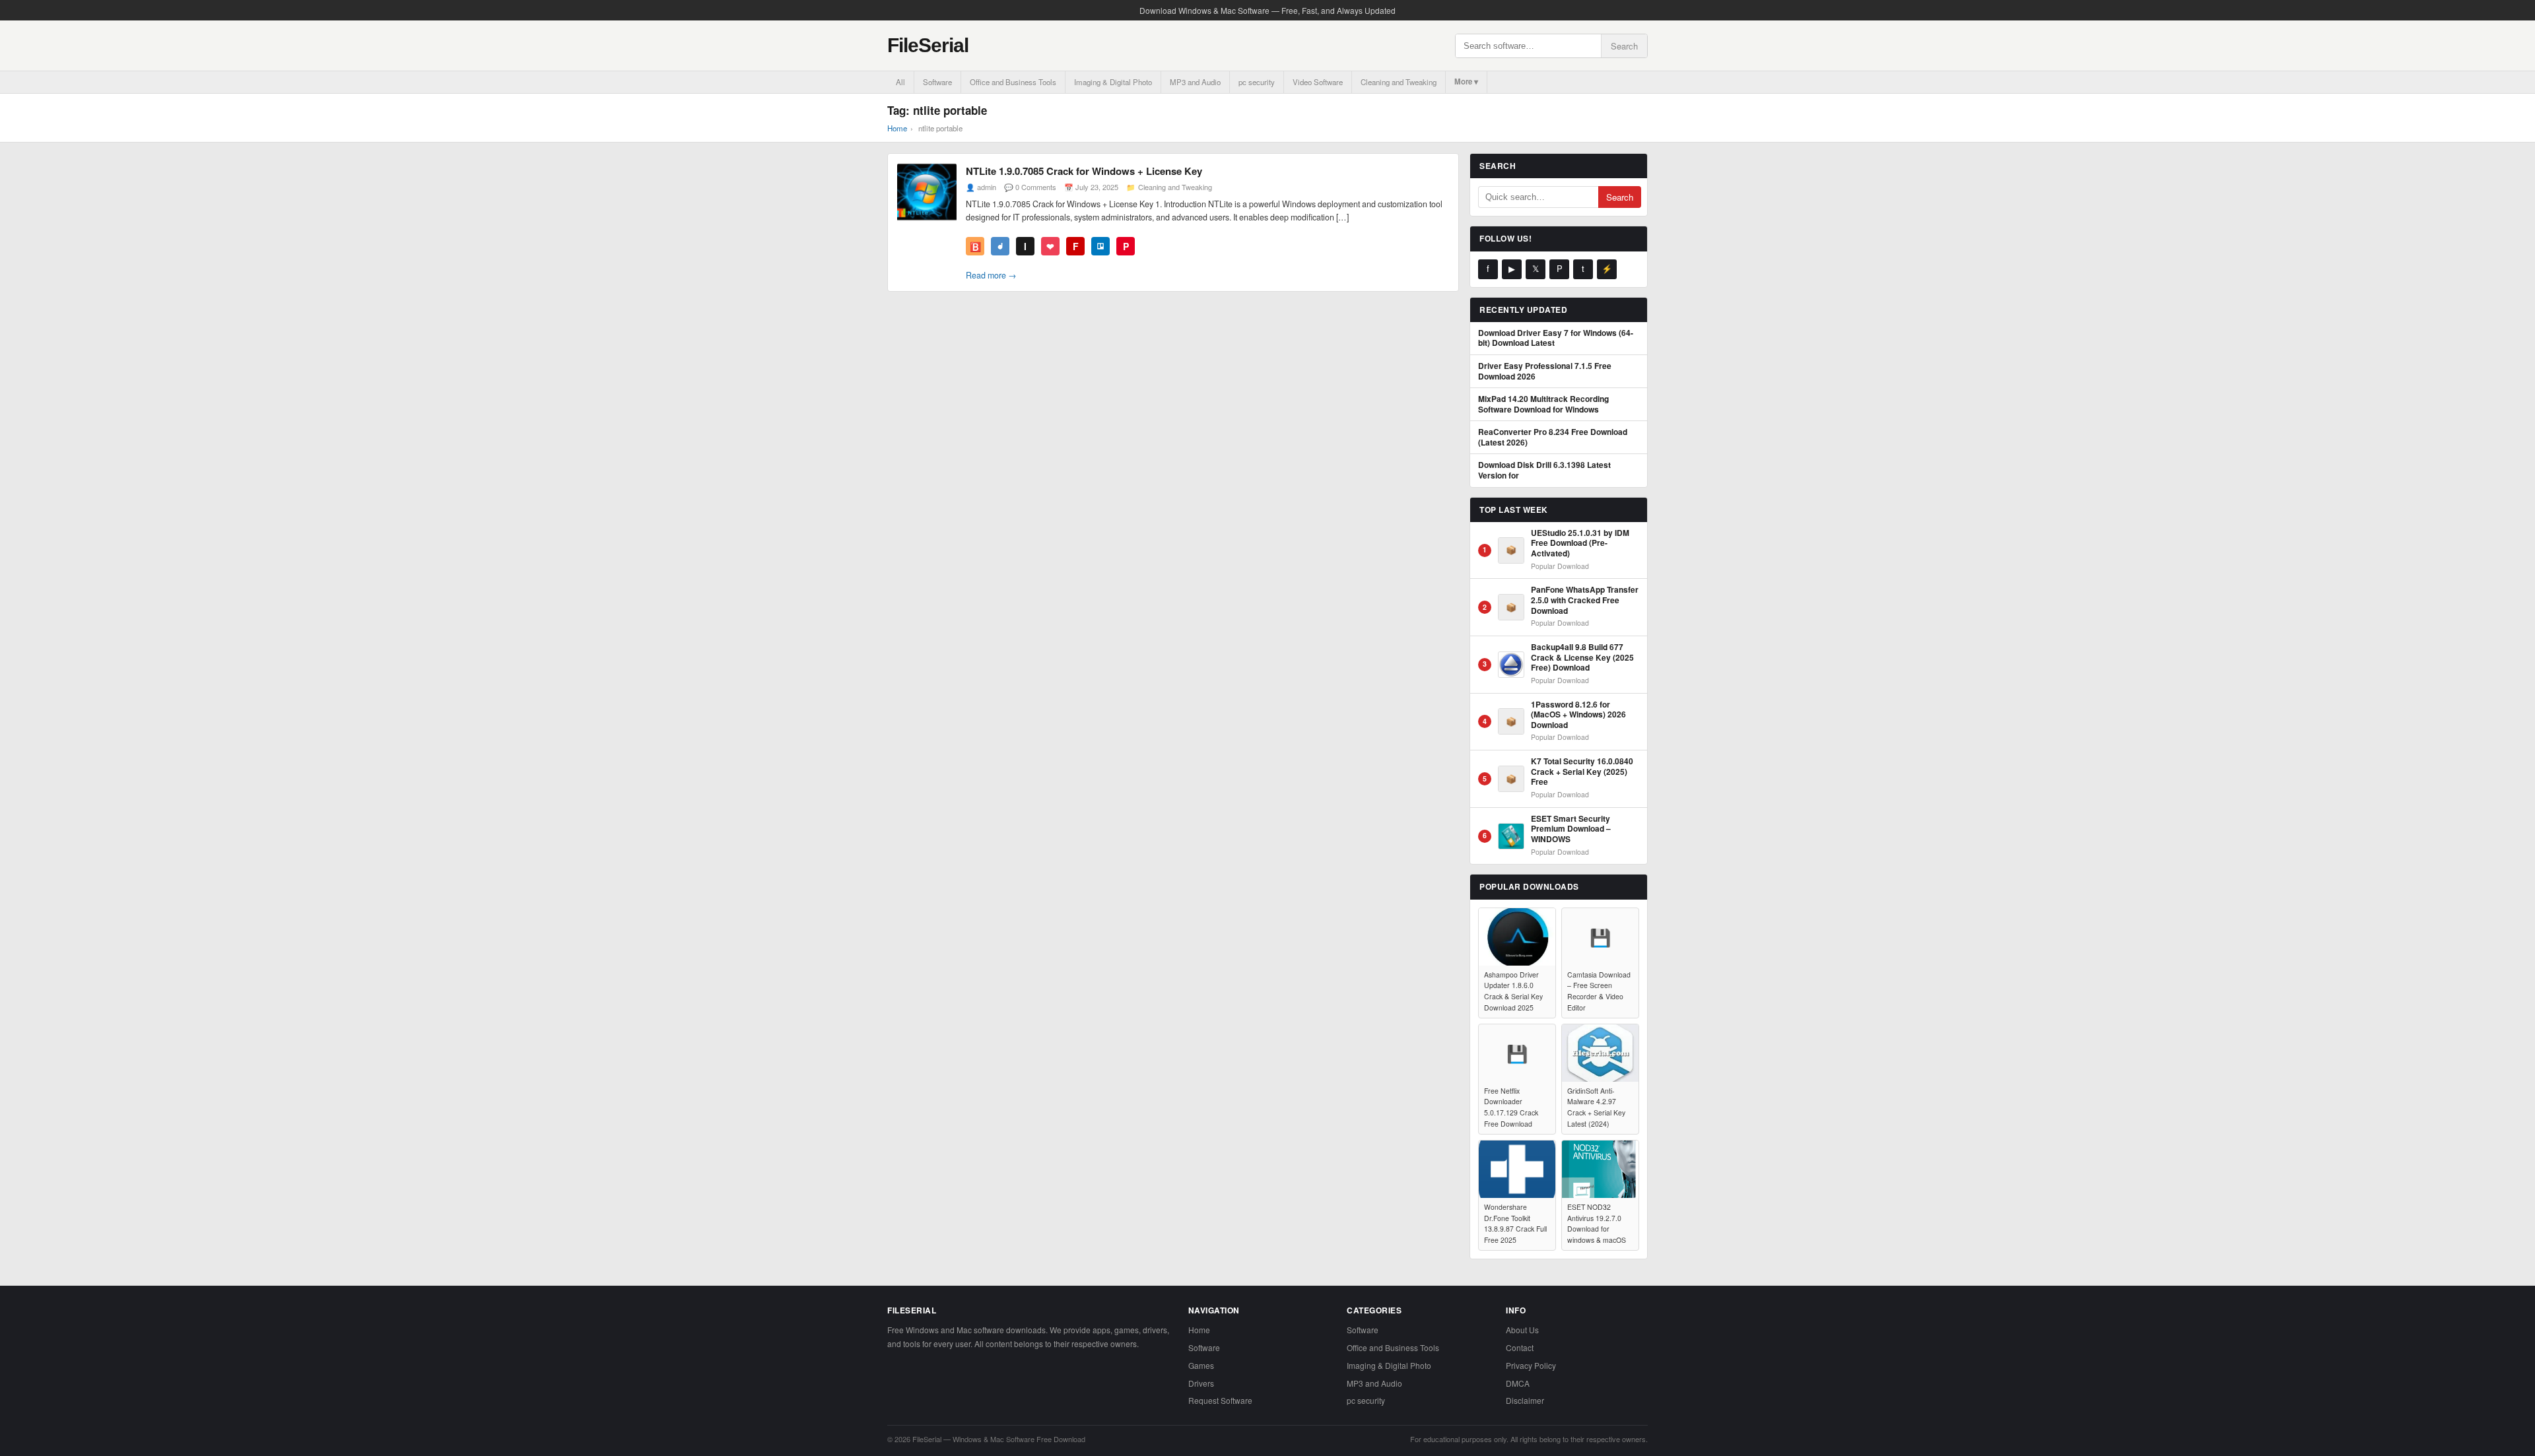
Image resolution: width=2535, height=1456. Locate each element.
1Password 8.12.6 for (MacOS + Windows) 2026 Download (1578, 715)
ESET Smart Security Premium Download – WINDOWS (1571, 829)
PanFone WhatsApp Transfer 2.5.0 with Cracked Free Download (1585, 600)
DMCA (1518, 1383)
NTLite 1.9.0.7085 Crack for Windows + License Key (1084, 171)
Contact (1520, 1347)
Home (897, 128)
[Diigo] (1000, 246)
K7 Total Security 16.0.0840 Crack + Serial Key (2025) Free (1582, 772)
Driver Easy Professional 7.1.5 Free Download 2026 (1545, 371)
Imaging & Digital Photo (1113, 82)
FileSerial (928, 45)
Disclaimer (1525, 1400)
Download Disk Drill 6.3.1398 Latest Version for (1544, 470)
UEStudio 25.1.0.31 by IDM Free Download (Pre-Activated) (1580, 544)
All (900, 82)
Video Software (1318, 82)
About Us (1522, 1330)
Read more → (991, 275)
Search (1624, 46)
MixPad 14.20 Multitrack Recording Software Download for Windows (1543, 404)
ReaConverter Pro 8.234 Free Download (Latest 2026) (1553, 437)
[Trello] (1100, 246)
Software (937, 82)
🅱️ (975, 246)
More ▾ (1466, 82)
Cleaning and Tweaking (1399, 82)
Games (1201, 1365)
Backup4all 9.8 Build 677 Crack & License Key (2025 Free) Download (1582, 658)
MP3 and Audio (1195, 82)
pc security (1257, 82)
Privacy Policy (1531, 1365)
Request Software (1220, 1400)
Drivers (1201, 1383)
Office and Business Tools (1013, 82)
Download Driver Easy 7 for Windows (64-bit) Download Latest (1556, 338)
